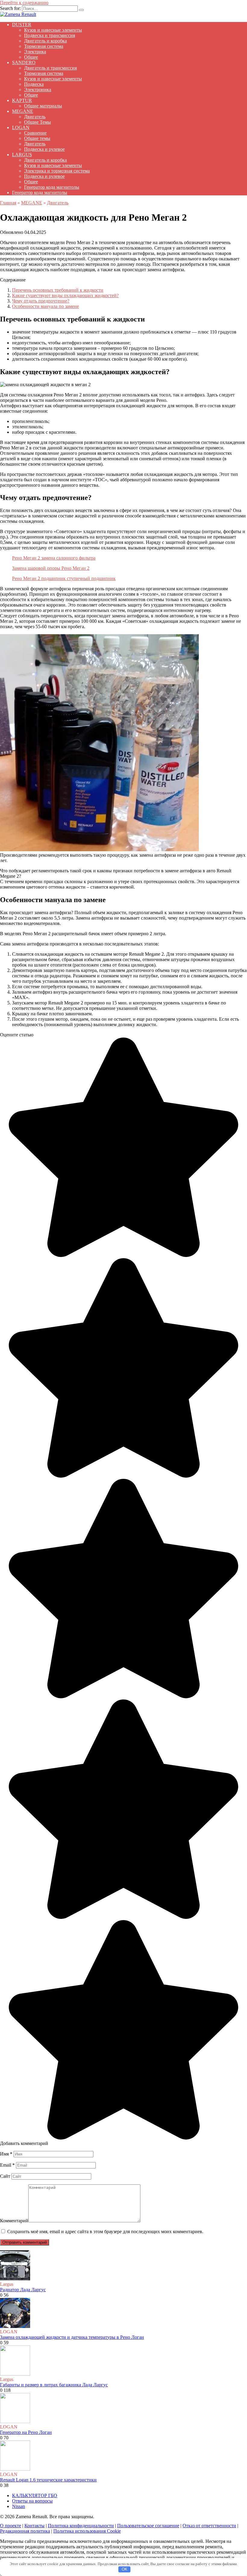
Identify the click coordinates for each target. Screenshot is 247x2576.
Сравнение (35, 133)
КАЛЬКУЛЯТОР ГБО (35, 2495)
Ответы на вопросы (32, 2501)
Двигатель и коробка (45, 41)
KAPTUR (22, 100)
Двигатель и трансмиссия (50, 68)
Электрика (35, 52)
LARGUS (22, 155)
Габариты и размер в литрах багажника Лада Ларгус (54, 2385)
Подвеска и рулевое (44, 149)
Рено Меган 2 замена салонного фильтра (54, 558)
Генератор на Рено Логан (26, 2432)
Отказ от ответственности (209, 2526)
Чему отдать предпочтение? (41, 301)
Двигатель (35, 117)
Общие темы (37, 138)
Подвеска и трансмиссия (50, 35)
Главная (8, 203)
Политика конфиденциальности (81, 2526)
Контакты (34, 2526)
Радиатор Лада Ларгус (23, 2290)
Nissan (19, 2506)
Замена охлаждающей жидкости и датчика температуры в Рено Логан (72, 2337)
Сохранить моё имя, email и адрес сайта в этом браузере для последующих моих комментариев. (105, 2231)
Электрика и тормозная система (57, 171)
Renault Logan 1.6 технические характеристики (48, 2480)
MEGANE (23, 111)
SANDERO (24, 62)
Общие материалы (43, 106)
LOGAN (21, 127)
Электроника (38, 90)
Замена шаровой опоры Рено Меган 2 (51, 568)
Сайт (5, 2176)
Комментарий (14, 2221)
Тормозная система (44, 46)
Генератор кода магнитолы (52, 187)
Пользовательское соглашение (148, 2526)
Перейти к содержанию (24, 3)
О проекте (11, 2526)
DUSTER (22, 25)
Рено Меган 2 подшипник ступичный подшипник (64, 578)
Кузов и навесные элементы (53, 30)
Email (7, 2165)
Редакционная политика (25, 2531)
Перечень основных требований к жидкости (58, 290)
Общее (31, 57)
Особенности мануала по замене (45, 306)
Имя (6, 2154)
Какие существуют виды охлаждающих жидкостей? (65, 295)
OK (125, 2569)
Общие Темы (38, 122)
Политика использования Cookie (87, 2531)
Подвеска (34, 84)
